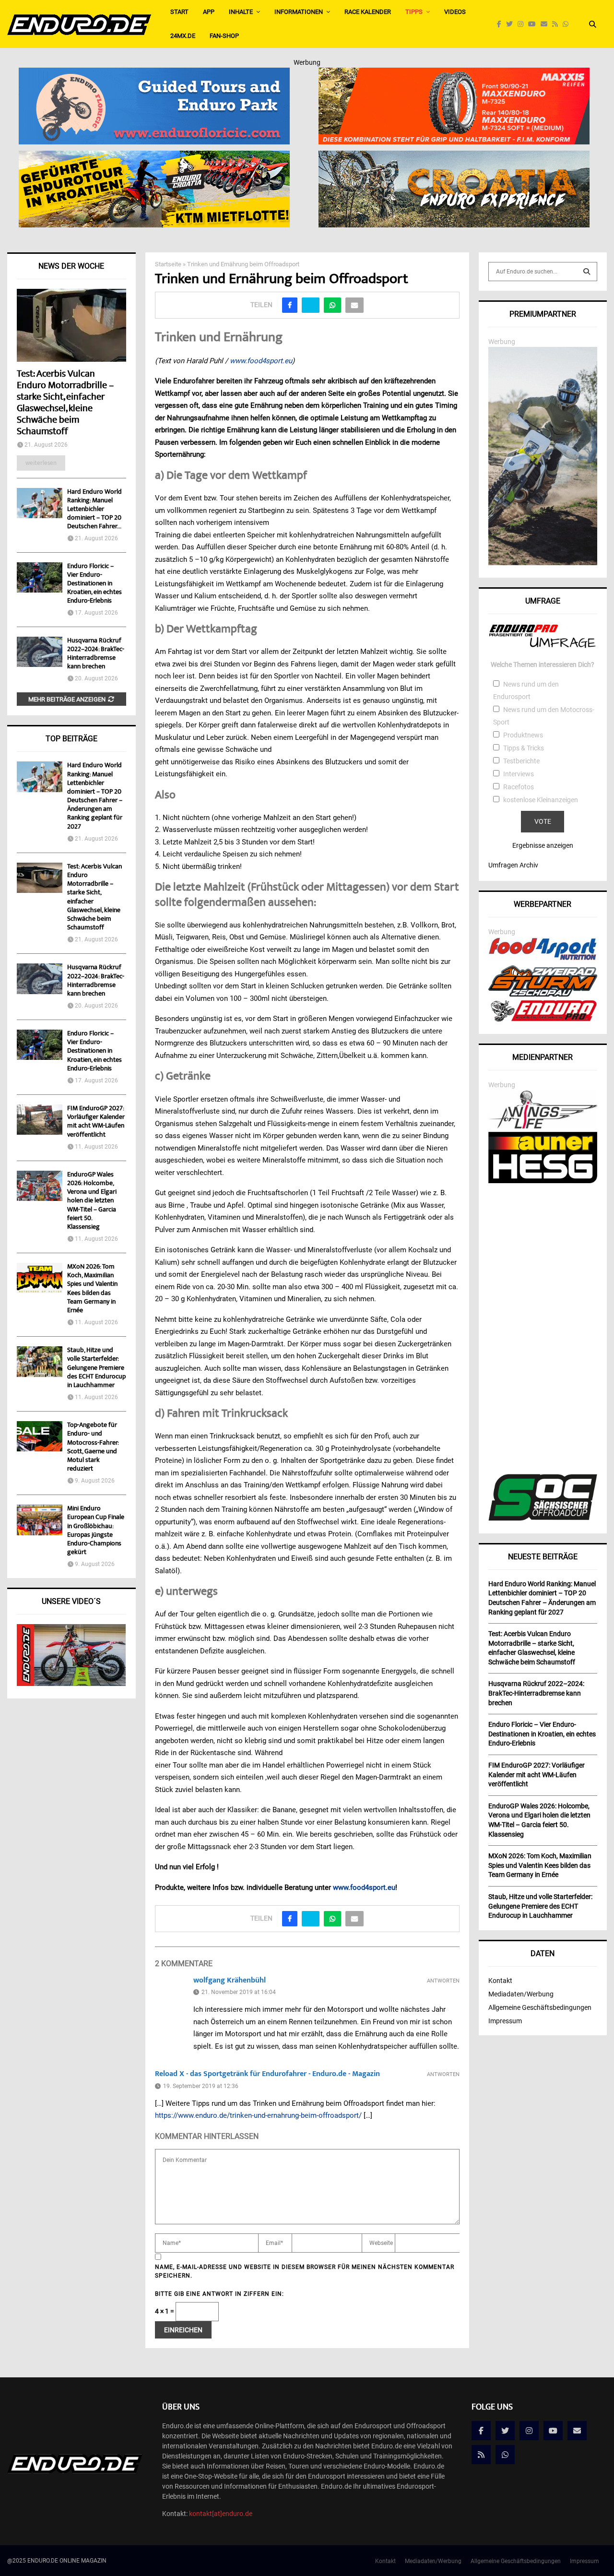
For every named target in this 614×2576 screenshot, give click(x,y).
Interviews (519, 774)
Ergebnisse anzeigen (543, 845)
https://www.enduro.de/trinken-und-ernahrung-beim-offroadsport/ (258, 2115)
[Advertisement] (543, 1330)
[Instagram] (523, 24)
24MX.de (183, 36)
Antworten (443, 1981)
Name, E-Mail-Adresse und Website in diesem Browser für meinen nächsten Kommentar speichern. (305, 2271)
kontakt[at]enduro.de (221, 2514)
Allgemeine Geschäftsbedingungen (540, 2007)
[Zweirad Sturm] (543, 994)
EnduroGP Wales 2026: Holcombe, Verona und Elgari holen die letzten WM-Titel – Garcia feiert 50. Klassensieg (92, 1201)
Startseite (168, 264)
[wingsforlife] (543, 1126)
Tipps (414, 12)
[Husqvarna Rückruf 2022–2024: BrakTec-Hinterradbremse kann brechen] (40, 652)
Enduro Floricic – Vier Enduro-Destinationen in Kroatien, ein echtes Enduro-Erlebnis (94, 584)
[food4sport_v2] (543, 960)
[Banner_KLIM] (543, 563)
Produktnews (523, 735)
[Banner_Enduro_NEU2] (154, 74)
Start (179, 12)
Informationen (299, 12)
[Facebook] (502, 24)
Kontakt (500, 1981)
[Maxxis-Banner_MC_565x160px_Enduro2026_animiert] (454, 74)
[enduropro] (543, 1019)
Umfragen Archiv (513, 865)
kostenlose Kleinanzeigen (541, 800)
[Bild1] (454, 157)
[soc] (543, 1519)
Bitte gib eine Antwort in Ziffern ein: (219, 2294)
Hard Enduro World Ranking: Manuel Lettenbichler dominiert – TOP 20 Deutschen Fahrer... (94, 510)
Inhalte (241, 12)
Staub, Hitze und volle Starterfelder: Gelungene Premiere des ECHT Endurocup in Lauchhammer (96, 1368)
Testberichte (521, 761)
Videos (455, 12)
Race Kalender (368, 12)
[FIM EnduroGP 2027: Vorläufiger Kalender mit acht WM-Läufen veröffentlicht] (40, 1120)
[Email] (546, 24)
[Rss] (557, 24)
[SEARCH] (587, 272)
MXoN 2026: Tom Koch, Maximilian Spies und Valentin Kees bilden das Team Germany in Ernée (92, 1289)
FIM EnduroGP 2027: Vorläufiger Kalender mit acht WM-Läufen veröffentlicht (96, 1122)
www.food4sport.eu (261, 361)
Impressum (505, 2021)
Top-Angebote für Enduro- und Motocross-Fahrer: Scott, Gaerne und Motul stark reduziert (93, 1447)
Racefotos (519, 787)
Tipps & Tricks (524, 748)
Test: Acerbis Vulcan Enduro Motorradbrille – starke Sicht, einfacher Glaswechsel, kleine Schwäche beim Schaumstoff (65, 403)
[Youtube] (534, 24)
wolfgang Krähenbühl (230, 1980)
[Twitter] (512, 24)
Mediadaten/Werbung (521, 1994)
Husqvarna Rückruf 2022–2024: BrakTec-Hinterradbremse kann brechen (96, 654)
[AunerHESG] (543, 1181)
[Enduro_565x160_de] (154, 157)
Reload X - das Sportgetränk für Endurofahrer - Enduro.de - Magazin (267, 2074)
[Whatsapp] (568, 24)
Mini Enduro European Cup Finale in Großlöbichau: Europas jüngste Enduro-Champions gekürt (96, 1531)
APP (209, 12)
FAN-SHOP (224, 36)
